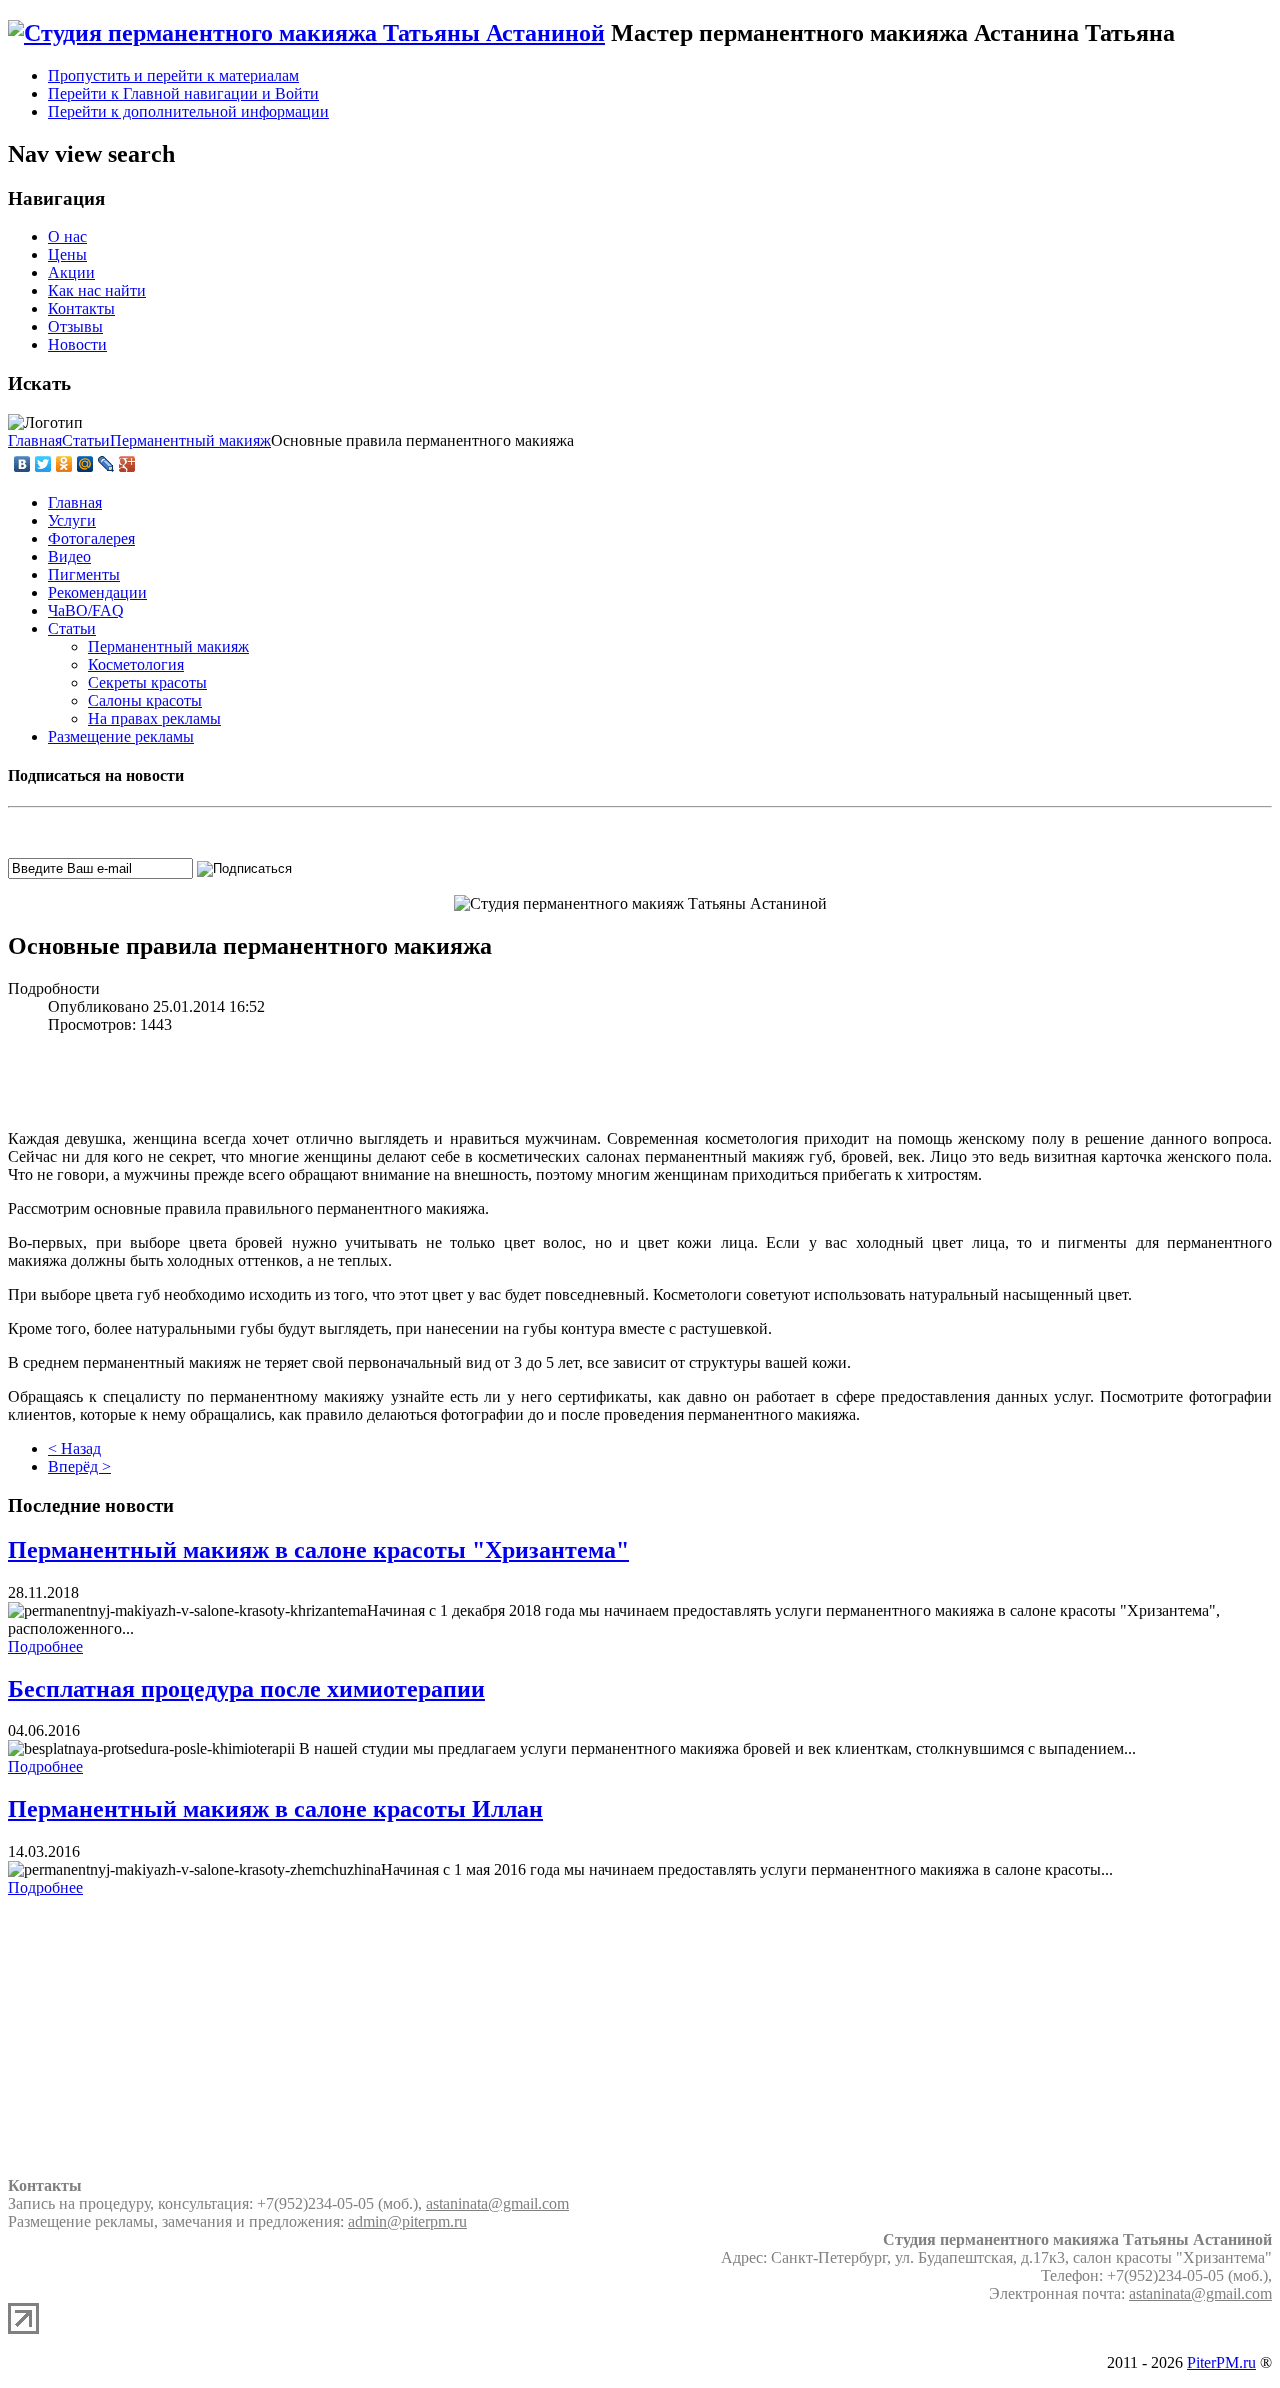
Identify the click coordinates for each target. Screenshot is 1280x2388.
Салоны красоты (145, 700)
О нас (67, 236)
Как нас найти (97, 290)
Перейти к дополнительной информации (188, 111)
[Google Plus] (127, 464)
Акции (71, 272)
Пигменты (84, 574)
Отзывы (75, 326)
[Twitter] (43, 464)
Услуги (72, 520)
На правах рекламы (154, 718)
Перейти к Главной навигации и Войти (183, 93)
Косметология (136, 664)
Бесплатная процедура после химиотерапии (246, 1689)
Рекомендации (97, 592)
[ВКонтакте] (22, 464)
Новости (77, 344)
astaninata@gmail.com (497, 2203)
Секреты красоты (147, 682)
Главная (75, 502)
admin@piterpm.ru (407, 2221)
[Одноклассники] (64, 464)
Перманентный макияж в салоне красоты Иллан (275, 1809)
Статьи (72, 628)
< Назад (74, 1448)
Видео (69, 556)
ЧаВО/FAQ (86, 610)
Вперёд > (79, 1466)
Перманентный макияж (168, 646)
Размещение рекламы (121, 736)
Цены (67, 254)
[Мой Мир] (85, 464)
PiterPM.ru (1221, 2362)
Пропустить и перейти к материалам (173, 75)
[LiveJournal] (106, 464)
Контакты (81, 308)
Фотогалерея (91, 538)
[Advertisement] (640, 1080)
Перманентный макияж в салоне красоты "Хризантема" (318, 1550)
